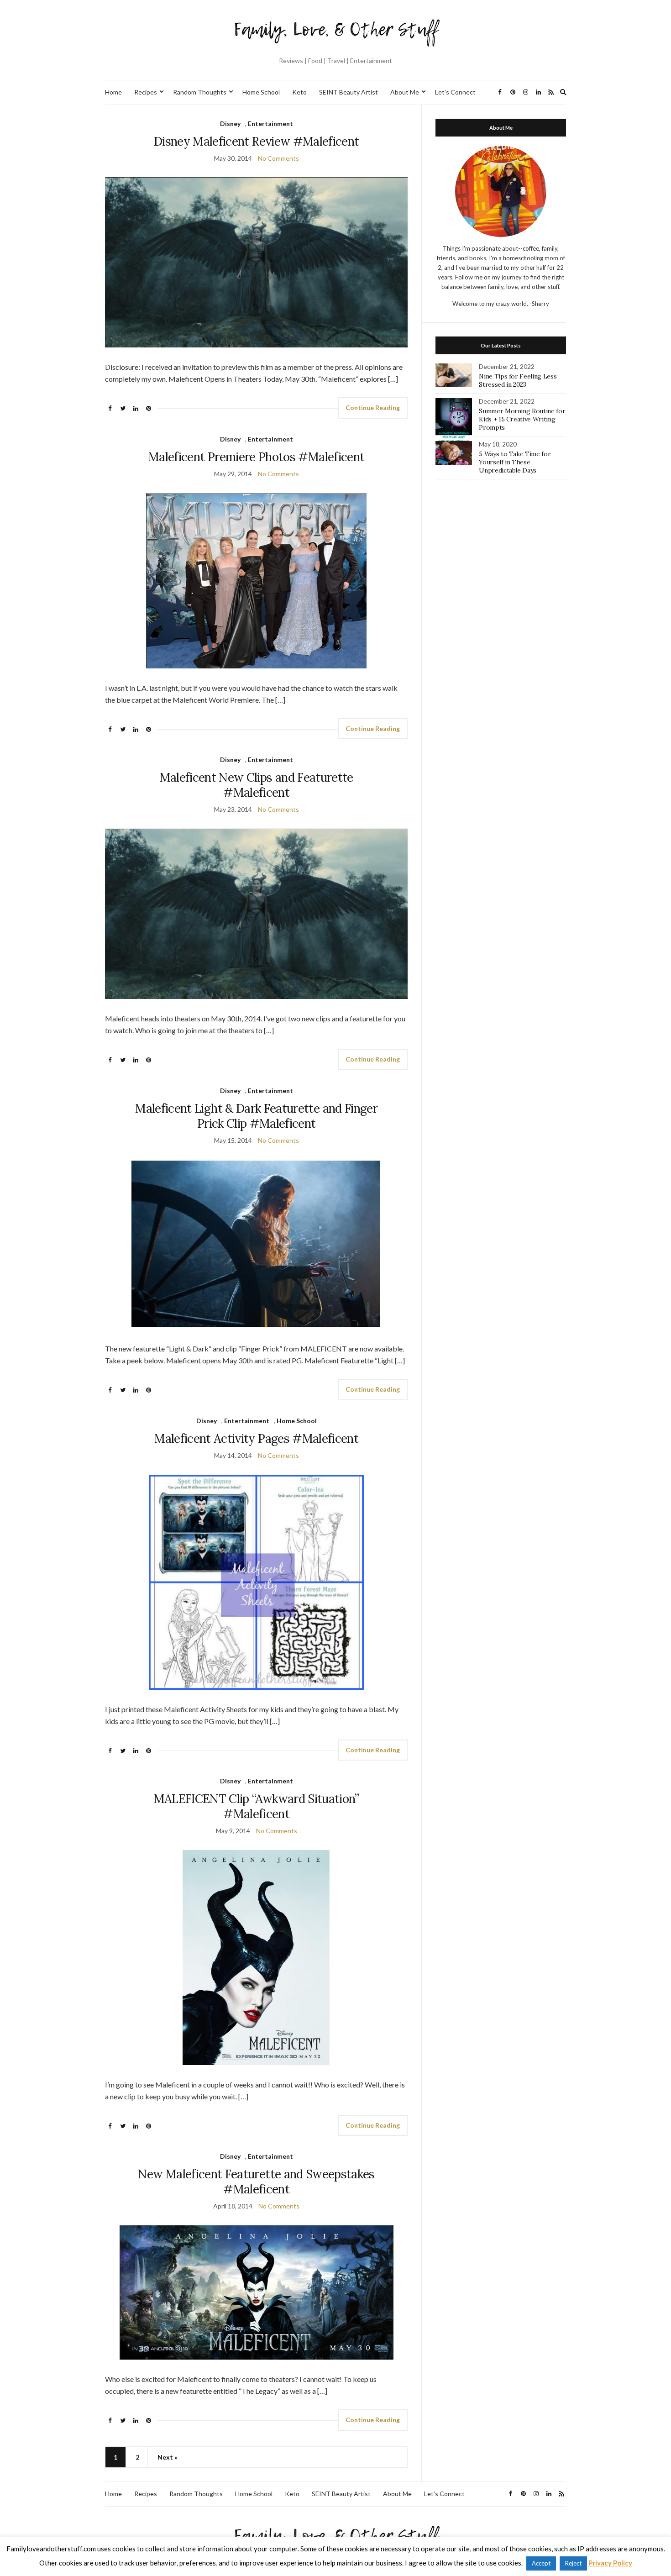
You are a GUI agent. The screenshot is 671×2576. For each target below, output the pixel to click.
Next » (168, 2457)
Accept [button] (541, 2563)
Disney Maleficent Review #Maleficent (257, 141)
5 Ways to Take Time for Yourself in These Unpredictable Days (515, 462)
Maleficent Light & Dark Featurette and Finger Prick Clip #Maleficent (256, 1116)
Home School (261, 92)
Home (113, 92)
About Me (405, 92)
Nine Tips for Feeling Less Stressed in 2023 (518, 380)
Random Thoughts (200, 92)
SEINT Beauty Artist (349, 92)
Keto (299, 92)
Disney (230, 124)
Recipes (146, 92)
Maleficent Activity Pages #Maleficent (256, 1438)
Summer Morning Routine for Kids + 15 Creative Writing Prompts (522, 419)
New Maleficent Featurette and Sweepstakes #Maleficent (256, 2182)
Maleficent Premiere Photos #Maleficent (256, 457)
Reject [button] (573, 2563)
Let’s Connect (455, 92)
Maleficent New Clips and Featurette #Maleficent (257, 785)
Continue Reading (373, 407)
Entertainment (270, 124)
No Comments (278, 158)
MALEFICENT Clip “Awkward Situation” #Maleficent (257, 1806)
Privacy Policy (610, 2563)
